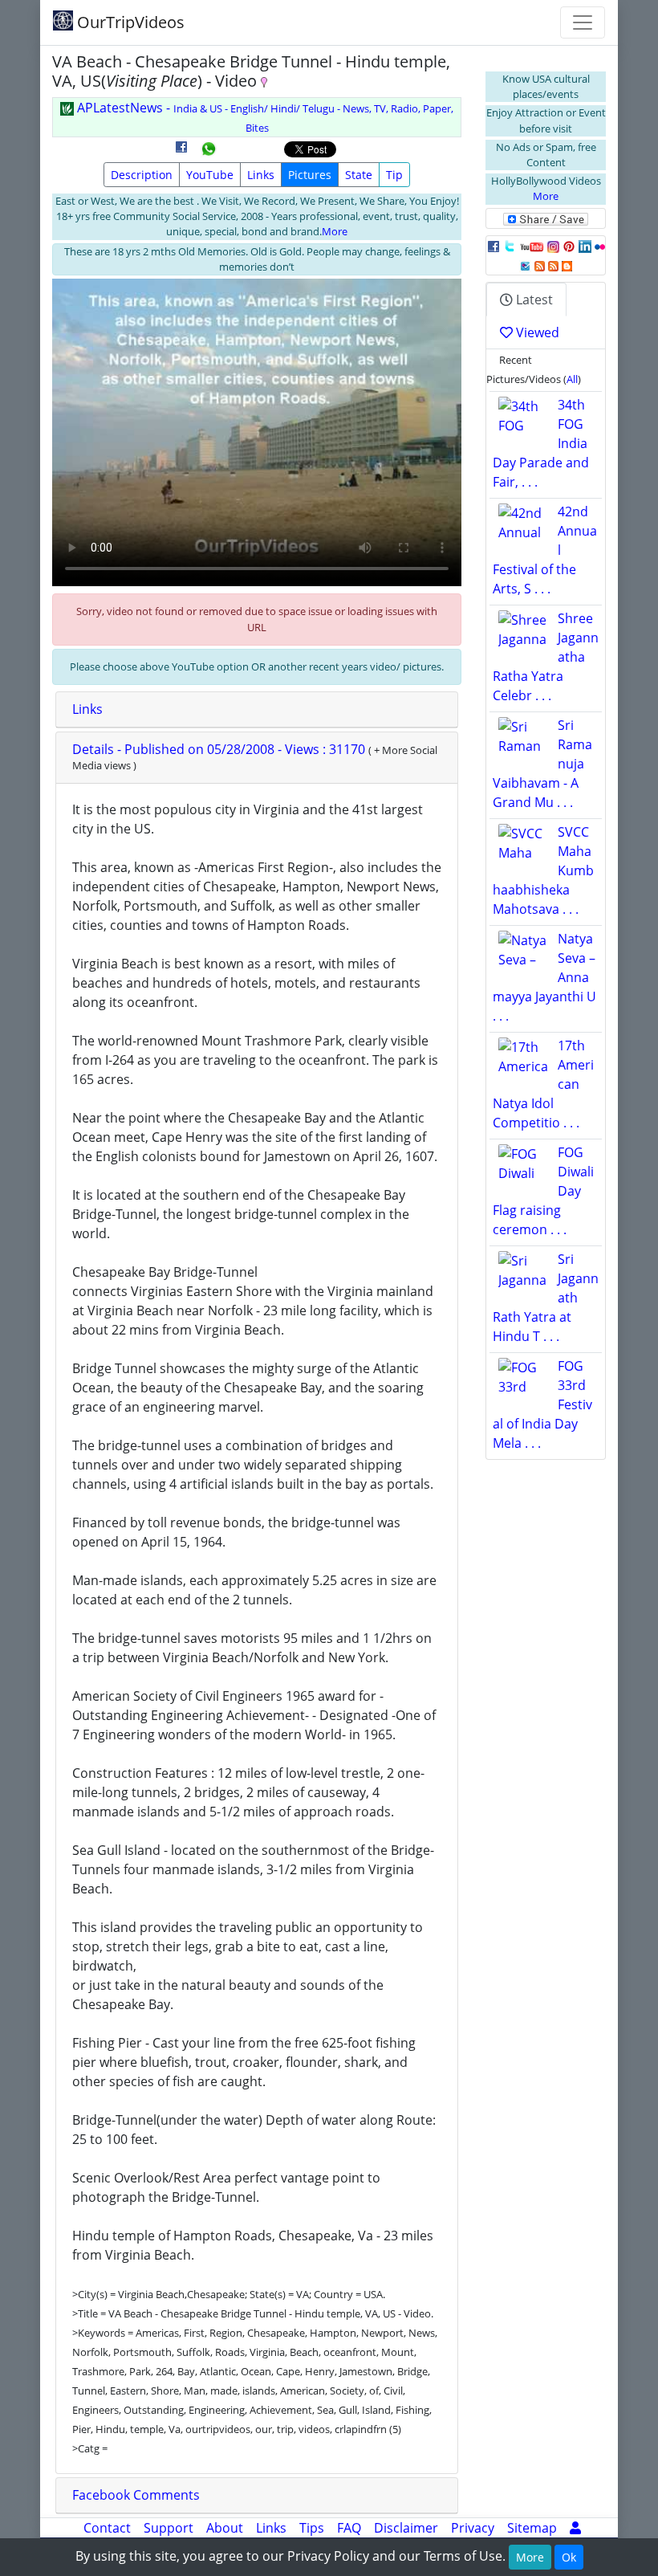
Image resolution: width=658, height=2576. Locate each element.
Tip (394, 175)
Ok (569, 2557)
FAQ (349, 2528)
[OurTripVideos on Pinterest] (569, 246)
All (572, 379)
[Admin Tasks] (575, 2528)
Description (142, 175)
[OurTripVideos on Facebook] (494, 246)
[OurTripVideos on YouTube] (532, 246)
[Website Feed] (540, 265)
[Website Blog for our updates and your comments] (567, 265)
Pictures (310, 175)
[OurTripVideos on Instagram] (553, 246)
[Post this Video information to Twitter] (510, 246)
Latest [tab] (533, 300)
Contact (107, 2528)
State (359, 175)
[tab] (257, 710)
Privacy (473, 2528)
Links (261, 175)
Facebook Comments (136, 2495)
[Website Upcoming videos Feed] (553, 265)
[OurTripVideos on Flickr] (600, 246)
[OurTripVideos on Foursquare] (525, 265)
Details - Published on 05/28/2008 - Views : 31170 (220, 749)
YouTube (210, 175)
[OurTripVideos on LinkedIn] (585, 246)
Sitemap (532, 2528)
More (335, 231)
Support (169, 2528)
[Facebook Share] (181, 153)
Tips (312, 2528)
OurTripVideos (129, 22)
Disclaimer (406, 2528)
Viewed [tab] (536, 332)
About (225, 2528)
